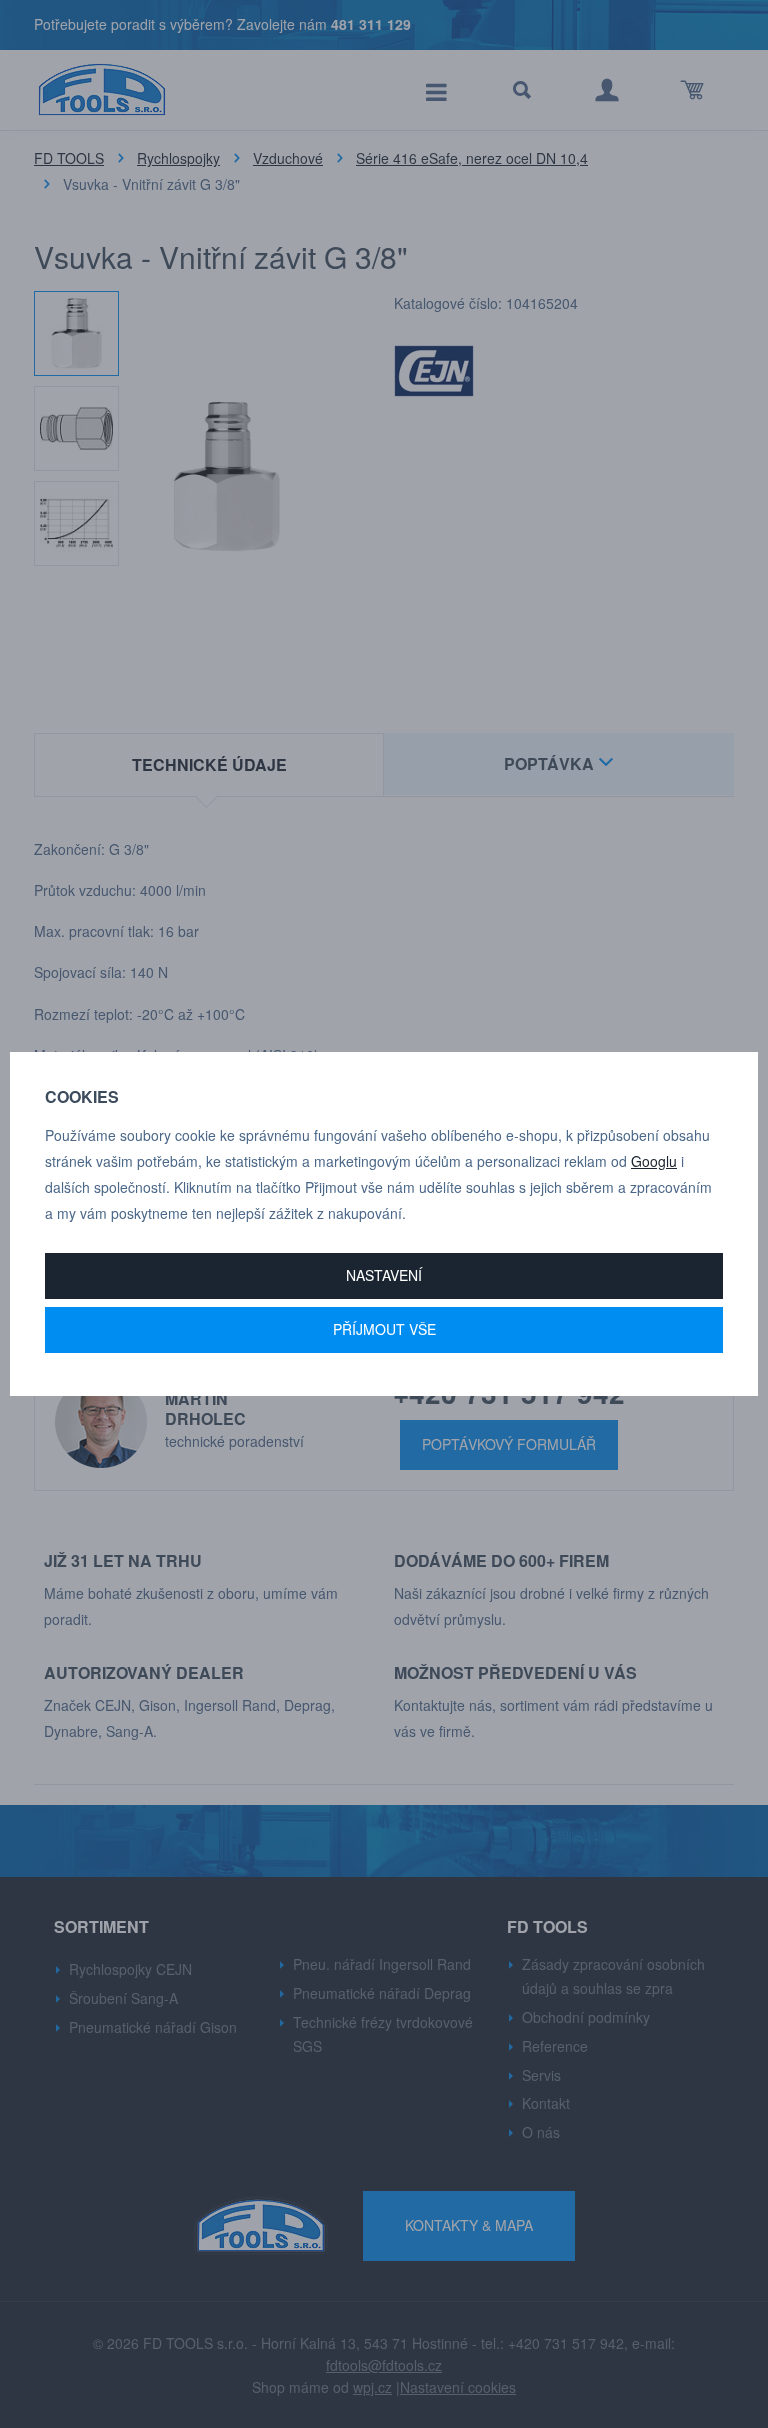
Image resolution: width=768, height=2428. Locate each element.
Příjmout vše (384, 1329)
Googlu (654, 1161)
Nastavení (384, 1275)
